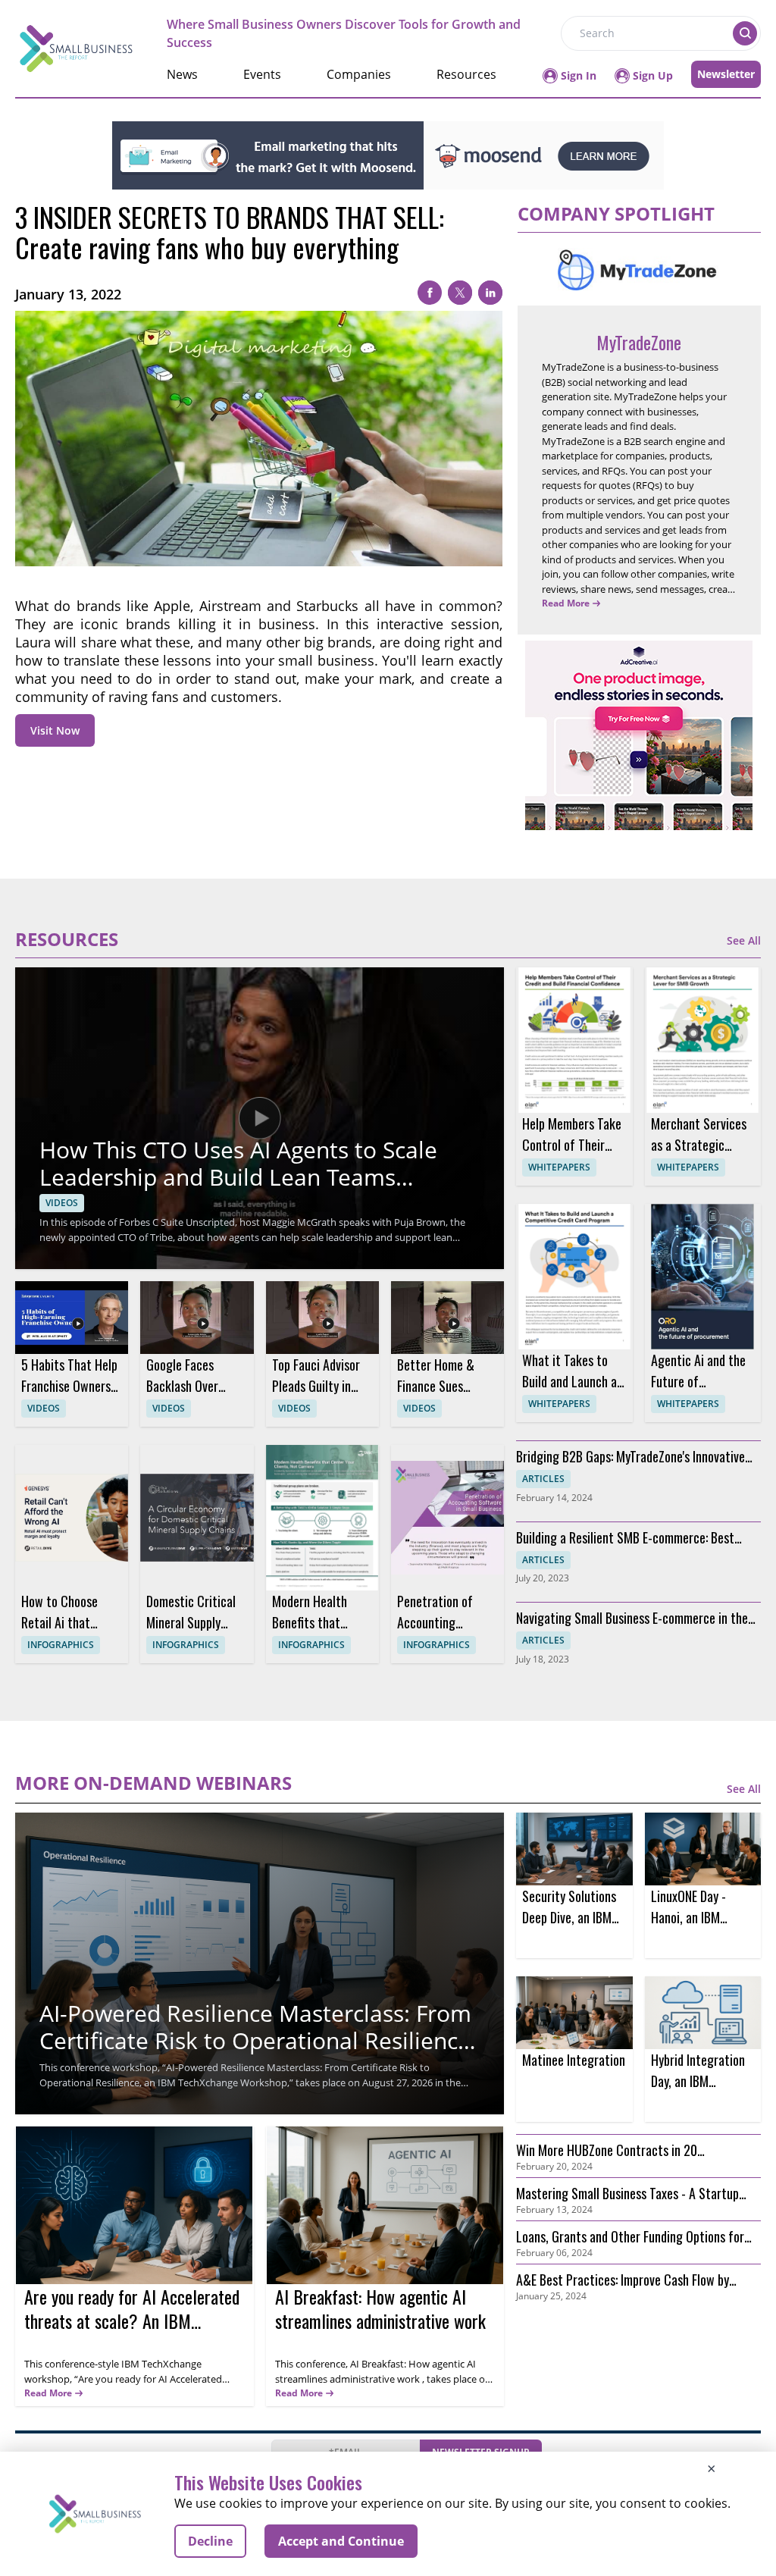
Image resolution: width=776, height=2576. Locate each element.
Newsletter (726, 74)
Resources (466, 74)
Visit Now (55, 730)
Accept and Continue (341, 2541)
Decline (210, 2541)
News (182, 74)
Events (262, 74)
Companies (359, 74)
